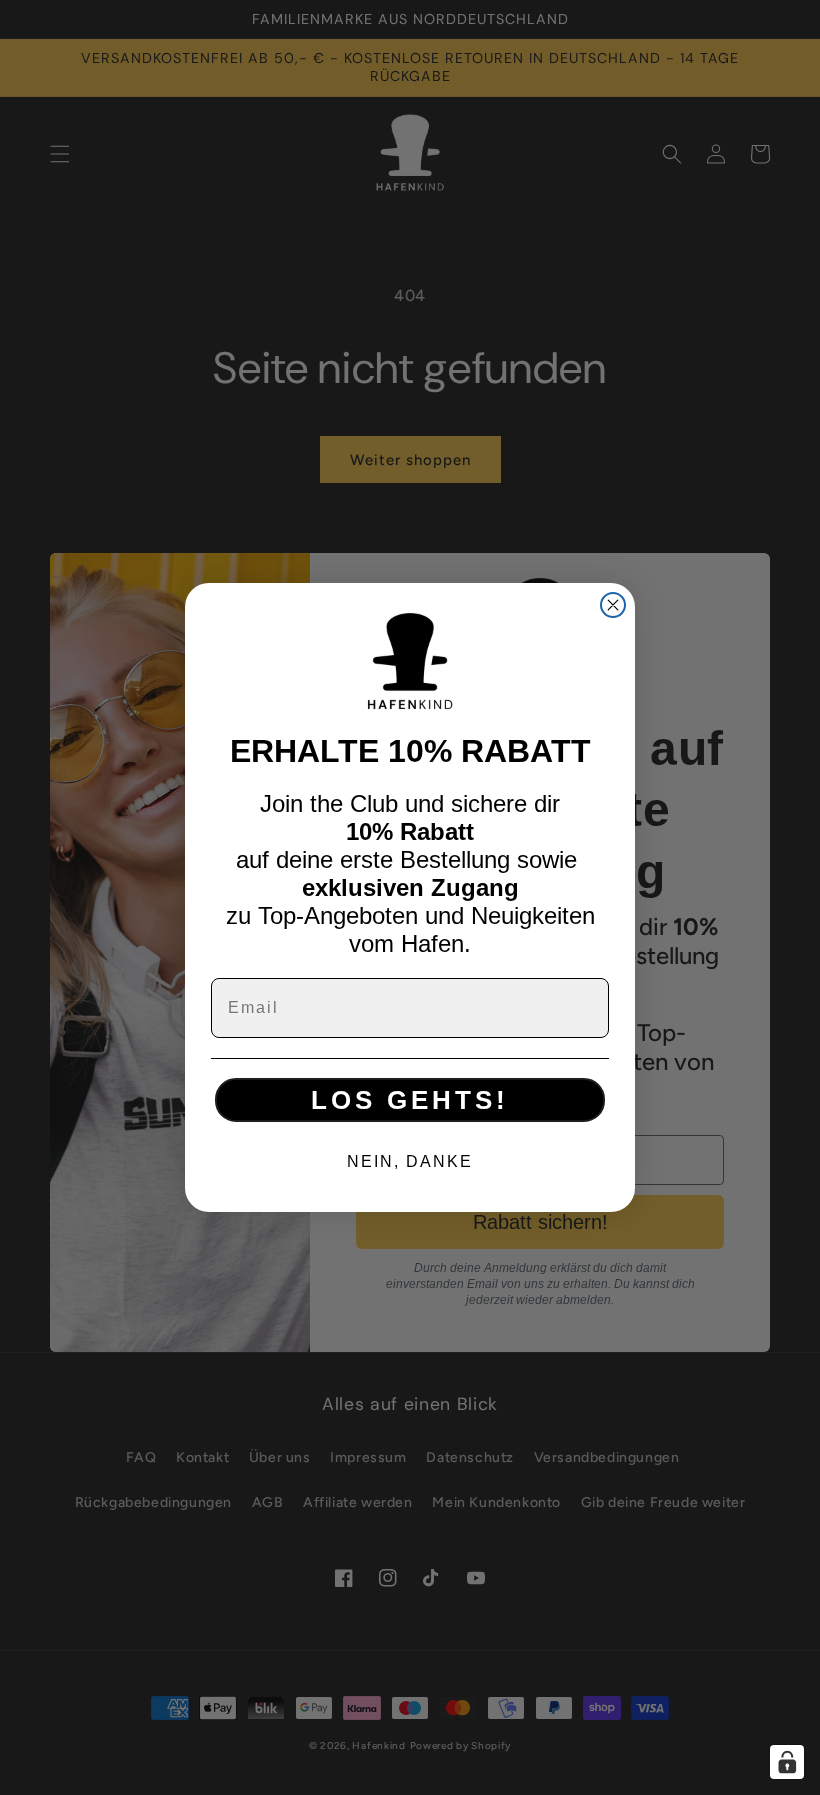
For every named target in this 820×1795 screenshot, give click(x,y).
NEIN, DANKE (410, 1161)
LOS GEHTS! (410, 1100)
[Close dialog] (613, 605)
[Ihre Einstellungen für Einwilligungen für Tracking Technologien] (787, 1762)
